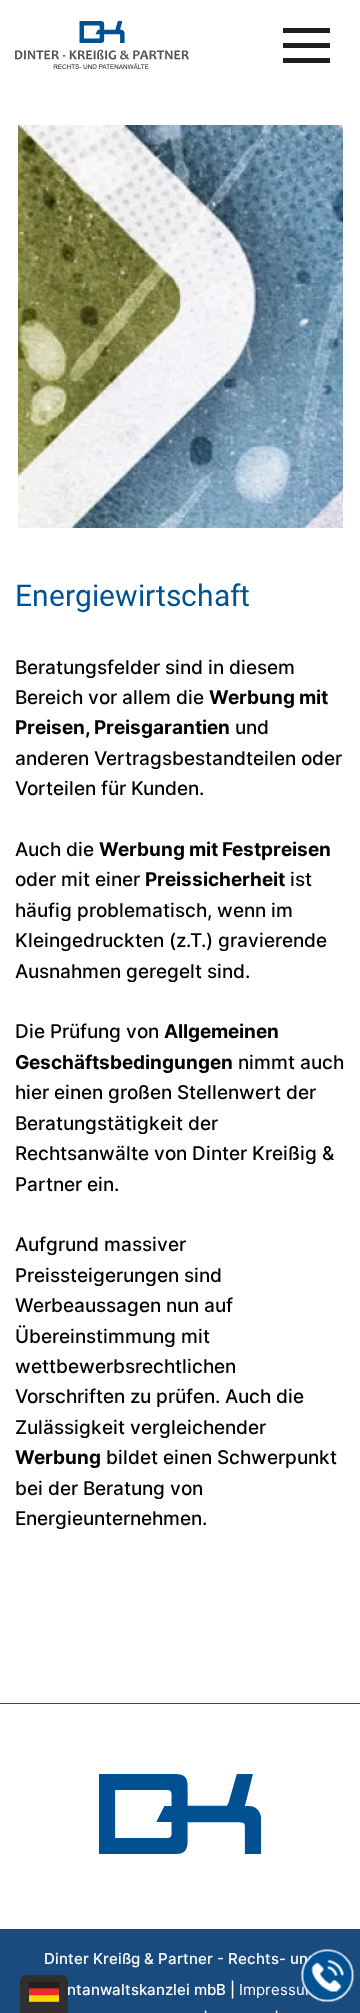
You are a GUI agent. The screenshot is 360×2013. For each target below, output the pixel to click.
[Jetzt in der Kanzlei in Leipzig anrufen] (328, 1976)
